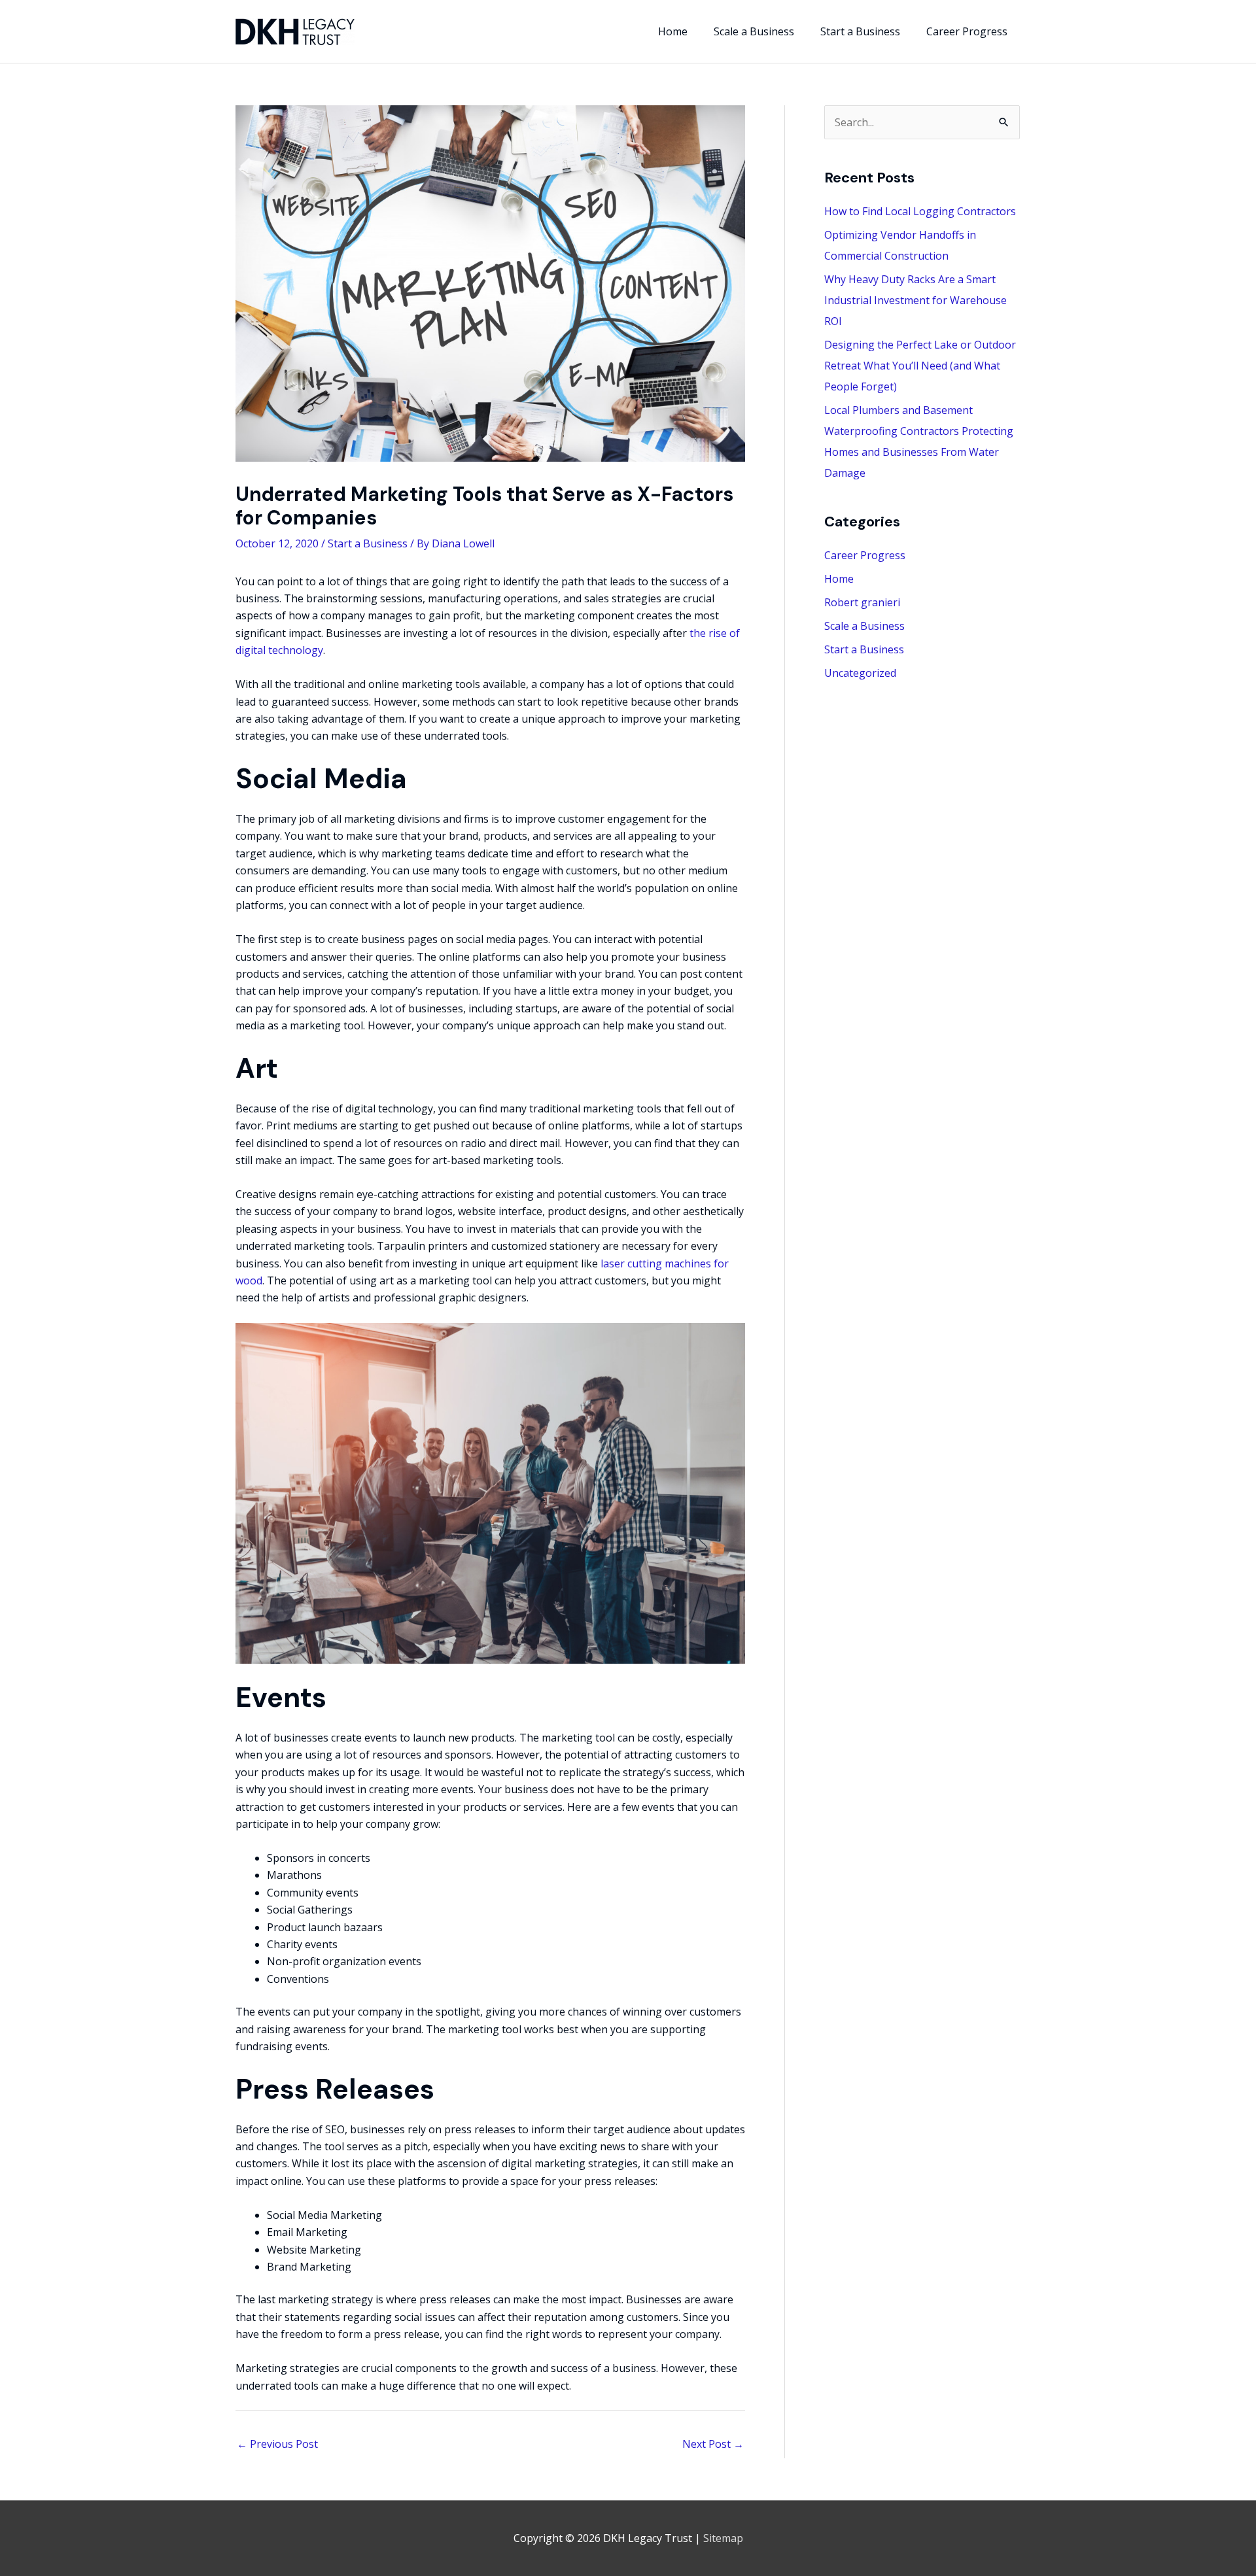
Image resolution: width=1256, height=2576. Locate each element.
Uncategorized (860, 673)
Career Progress (865, 555)
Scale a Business (864, 626)
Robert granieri (862, 602)
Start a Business (368, 543)
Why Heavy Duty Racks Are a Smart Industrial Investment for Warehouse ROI (916, 300)
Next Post (713, 2444)
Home (839, 579)
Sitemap (723, 2538)
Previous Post (277, 2444)
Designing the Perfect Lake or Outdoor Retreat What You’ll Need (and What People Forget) (920, 366)
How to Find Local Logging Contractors (920, 211)
